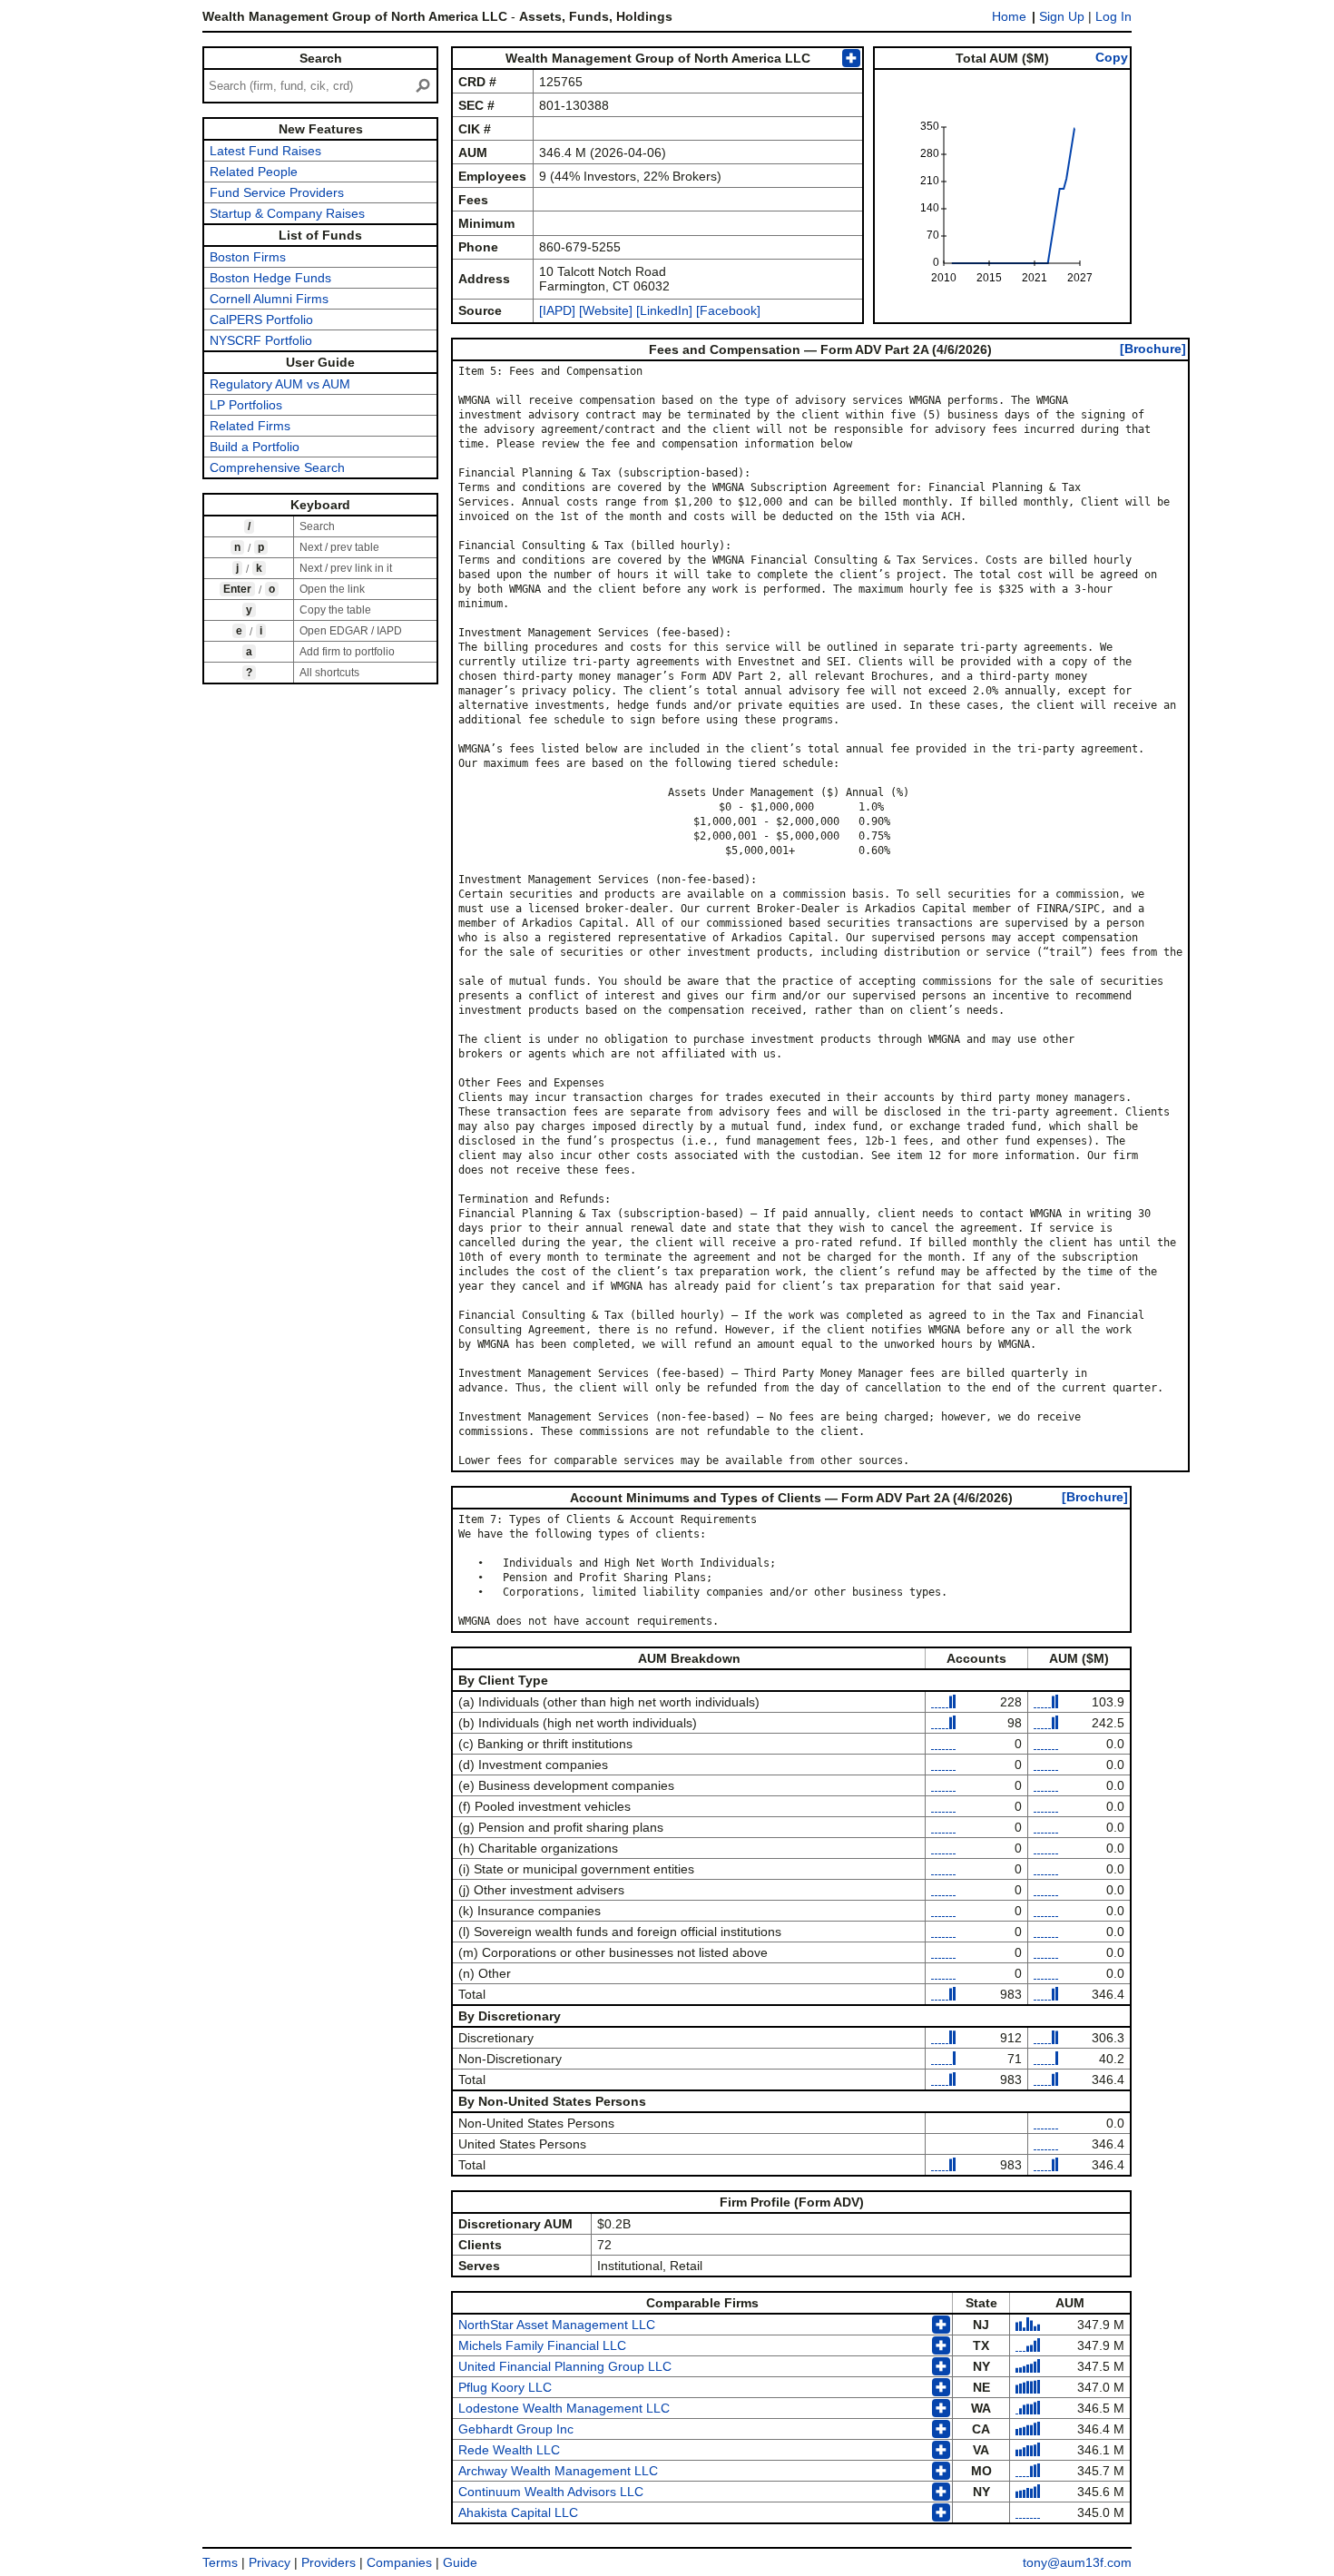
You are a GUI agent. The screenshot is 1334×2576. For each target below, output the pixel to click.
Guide (460, 2562)
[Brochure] (1153, 349)
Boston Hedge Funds (270, 278)
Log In (1113, 16)
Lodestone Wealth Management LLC (564, 2408)
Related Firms (250, 426)
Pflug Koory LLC (505, 2387)
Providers (329, 2562)
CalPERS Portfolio (261, 320)
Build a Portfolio (255, 447)
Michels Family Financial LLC (542, 2345)
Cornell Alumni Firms (269, 299)
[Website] (606, 310)
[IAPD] (557, 310)
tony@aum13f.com (1077, 2562)
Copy (1112, 57)
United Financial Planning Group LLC (565, 2366)
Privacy (270, 2562)
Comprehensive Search (277, 467)
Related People (254, 172)
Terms (220, 2562)
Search (321, 58)
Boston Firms (248, 257)
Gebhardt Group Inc (516, 2429)
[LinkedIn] (662, 310)
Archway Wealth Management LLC (558, 2471)
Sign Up (1062, 16)
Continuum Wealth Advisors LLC (551, 2492)
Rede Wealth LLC (509, 2450)
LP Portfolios (246, 405)
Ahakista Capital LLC (518, 2512)
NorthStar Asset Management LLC (557, 2325)
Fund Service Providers (277, 192)
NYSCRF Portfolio (261, 340)
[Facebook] (726, 310)
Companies (399, 2562)
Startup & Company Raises (287, 213)
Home (1009, 16)
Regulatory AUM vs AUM (280, 384)
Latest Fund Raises (265, 151)
